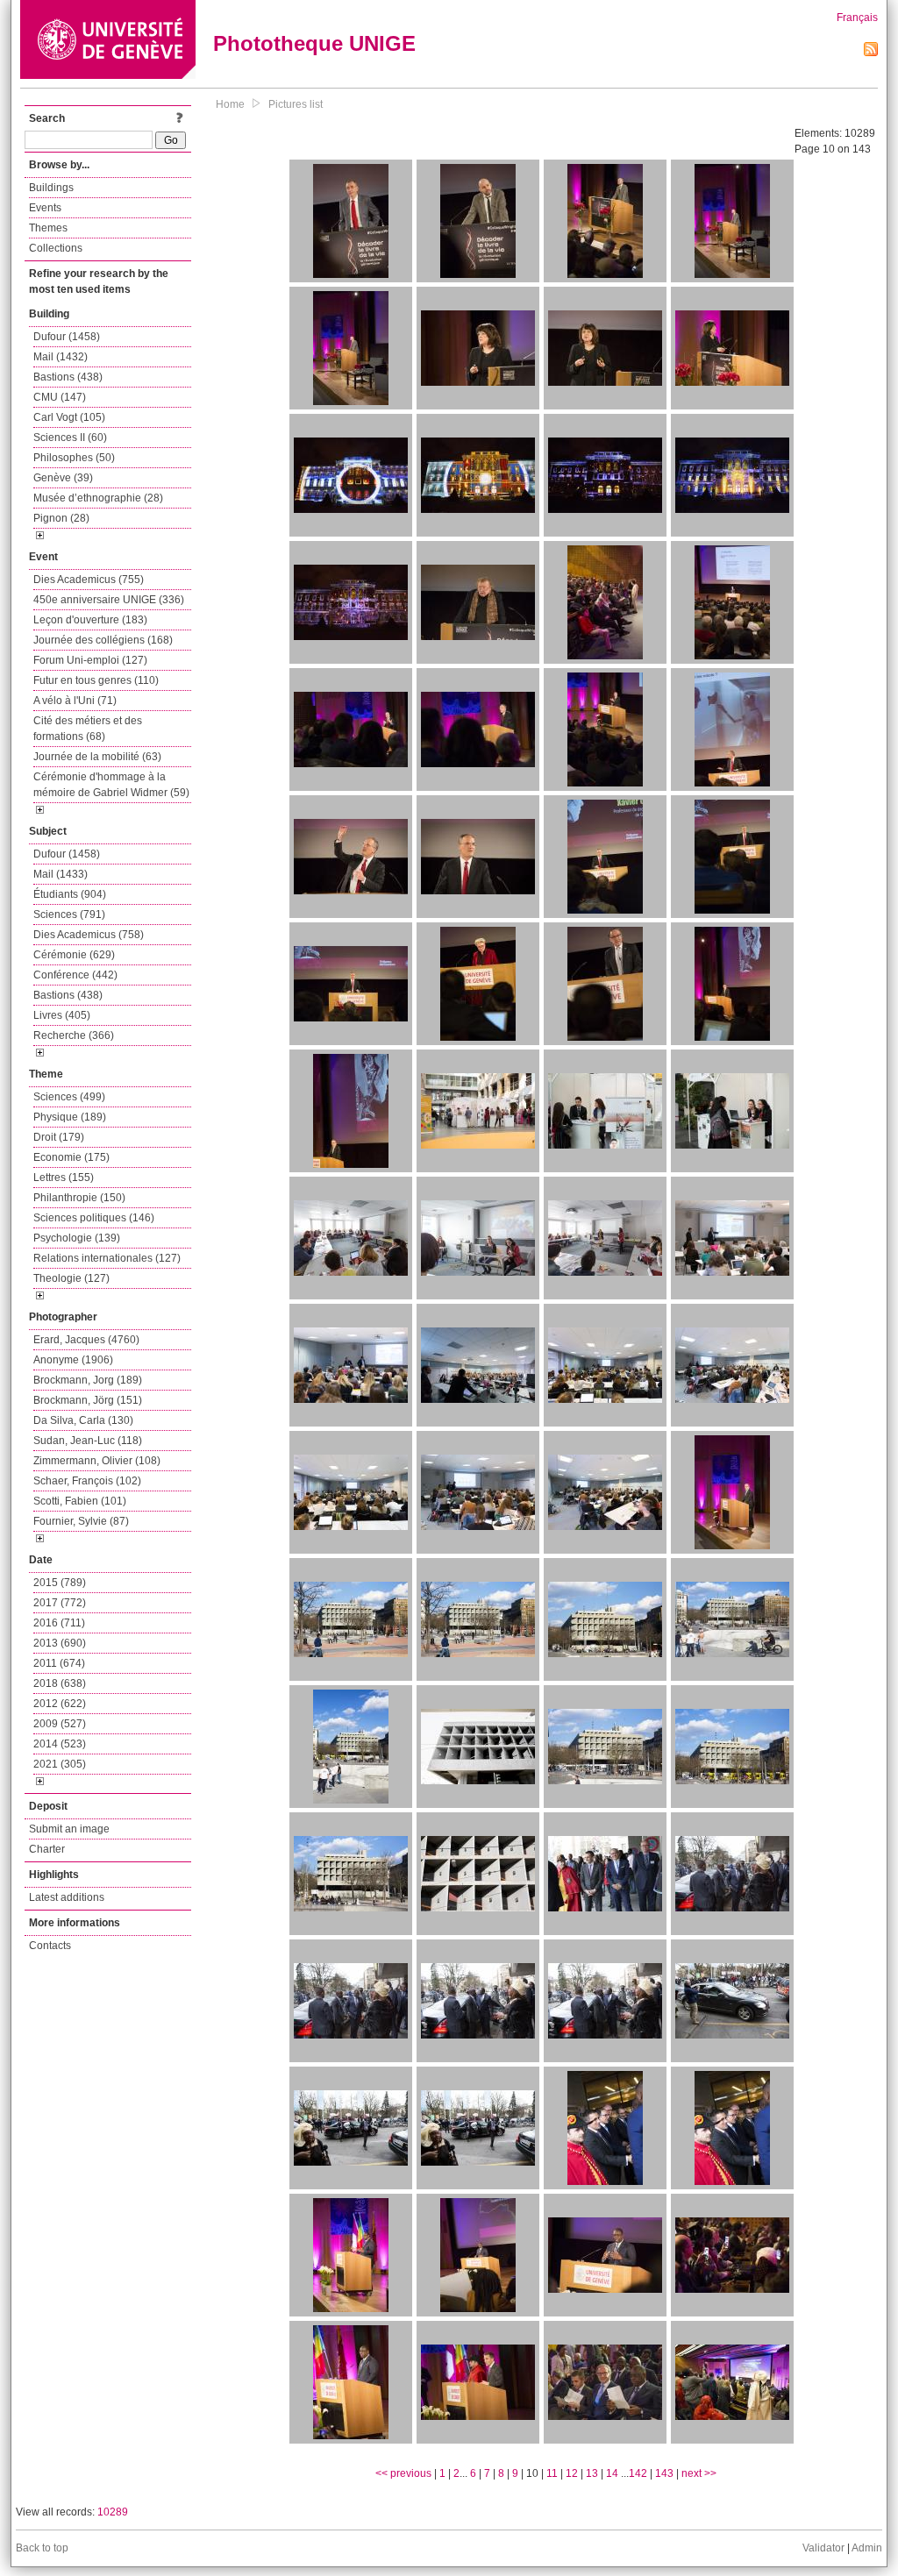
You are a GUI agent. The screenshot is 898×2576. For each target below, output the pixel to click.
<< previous (403, 2473)
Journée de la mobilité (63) (97, 757)
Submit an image (69, 1829)
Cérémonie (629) (74, 955)
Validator (823, 2548)
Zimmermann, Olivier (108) (97, 1461)
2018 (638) (60, 1683)
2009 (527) (60, 1724)
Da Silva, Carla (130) (83, 1420)
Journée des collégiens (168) (103, 640)
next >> (699, 2473)
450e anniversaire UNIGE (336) (109, 600)
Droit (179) (59, 1137)
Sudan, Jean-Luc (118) (88, 1441)
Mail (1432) (61, 357)
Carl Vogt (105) (69, 417)
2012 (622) (60, 1704)
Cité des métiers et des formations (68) (88, 729)
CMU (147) (60, 397)
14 (612, 2473)
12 (572, 2473)
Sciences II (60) (70, 438)
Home (230, 104)
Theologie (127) (71, 1278)
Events (45, 208)
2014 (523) (60, 1744)
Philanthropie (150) (79, 1198)
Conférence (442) (75, 975)
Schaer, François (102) (87, 1481)
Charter (47, 1849)
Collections (56, 248)
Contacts (50, 1946)
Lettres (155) (64, 1178)
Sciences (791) (69, 914)
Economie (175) (71, 1157)
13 (592, 2473)
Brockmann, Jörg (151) (88, 1400)
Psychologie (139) (77, 1238)
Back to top (42, 2548)
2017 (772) (60, 1603)
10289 (113, 2512)
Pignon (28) (61, 518)
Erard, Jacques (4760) (86, 1340)
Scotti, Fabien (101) (80, 1501)
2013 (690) (60, 1643)
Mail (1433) (61, 874)
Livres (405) (62, 1015)
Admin (867, 2548)
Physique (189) (70, 1117)
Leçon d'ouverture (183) (90, 620)
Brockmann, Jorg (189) (88, 1380)
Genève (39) (63, 478)
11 (552, 2473)
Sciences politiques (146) (94, 1218)
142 (638, 2473)
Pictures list (296, 104)
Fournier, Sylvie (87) (81, 1521)
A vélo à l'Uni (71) (75, 701)
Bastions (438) (68, 377)
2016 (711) (59, 1623)
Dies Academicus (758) (89, 935)
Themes (48, 228)
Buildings (51, 188)
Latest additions (67, 1897)
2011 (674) (59, 1663)
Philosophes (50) (74, 458)
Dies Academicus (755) (89, 580)
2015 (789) (60, 1583)
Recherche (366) (74, 1035)
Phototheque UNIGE (314, 43)
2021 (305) (60, 1764)
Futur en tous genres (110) (96, 680)
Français (857, 18)
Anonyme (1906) (73, 1360)
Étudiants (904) (70, 894)
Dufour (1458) (67, 337)
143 (664, 2473)
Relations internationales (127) (107, 1258)
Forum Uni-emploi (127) (90, 660)
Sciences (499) (69, 1097)
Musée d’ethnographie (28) (98, 498)
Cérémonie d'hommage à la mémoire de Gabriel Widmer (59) (111, 785)
